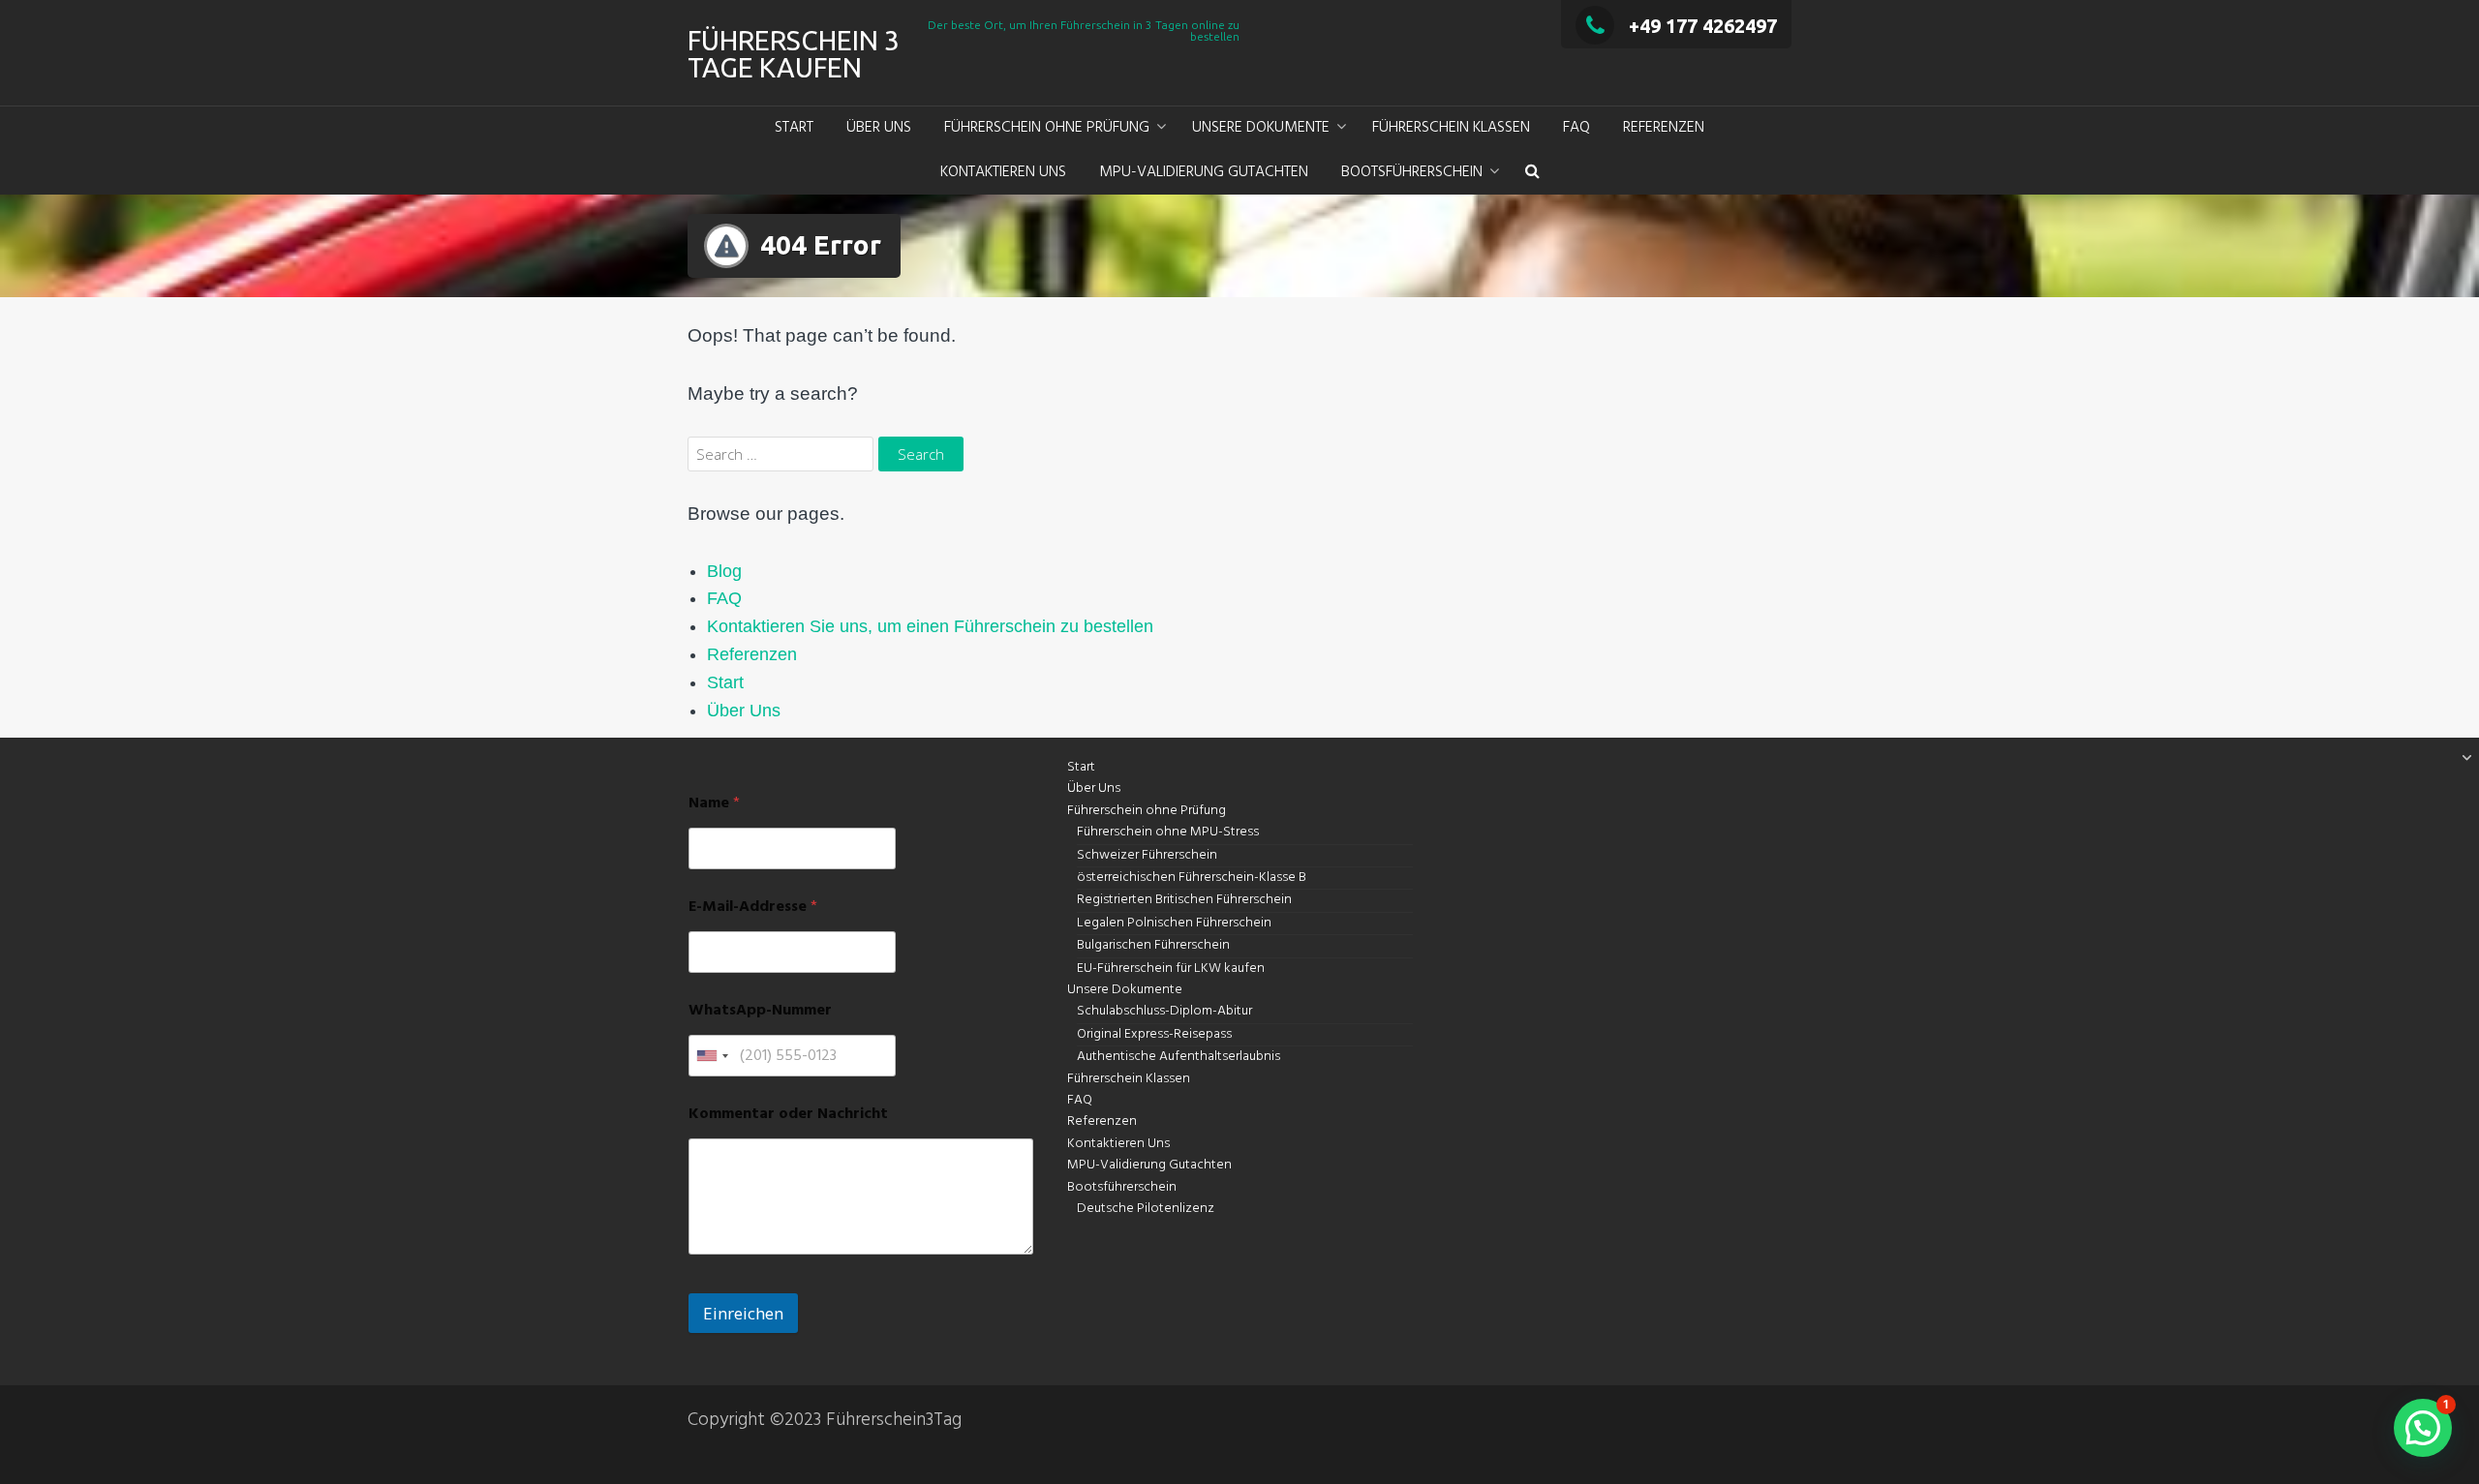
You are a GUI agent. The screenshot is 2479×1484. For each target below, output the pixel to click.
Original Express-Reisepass (1154, 1034)
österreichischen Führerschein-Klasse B (1192, 878)
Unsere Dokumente (1261, 128)
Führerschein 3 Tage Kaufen (794, 54)
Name (714, 804)
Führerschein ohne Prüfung (1047, 128)
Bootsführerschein (1412, 172)
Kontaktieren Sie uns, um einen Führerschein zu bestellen (930, 626)
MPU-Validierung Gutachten (1204, 172)
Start (794, 128)
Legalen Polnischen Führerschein (1174, 923)
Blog (724, 571)
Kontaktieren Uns (1003, 172)
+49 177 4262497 (1703, 26)
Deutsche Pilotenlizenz (1146, 1209)
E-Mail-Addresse (753, 908)
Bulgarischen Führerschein (1153, 945)
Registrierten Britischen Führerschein (1184, 900)
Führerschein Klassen (1451, 128)
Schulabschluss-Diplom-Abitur (1164, 1011)
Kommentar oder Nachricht (788, 1115)
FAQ (1576, 128)
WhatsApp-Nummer (760, 1011)
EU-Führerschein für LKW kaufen (1171, 969)
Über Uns (879, 128)
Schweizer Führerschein (1147, 855)
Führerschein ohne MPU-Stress (1168, 832)
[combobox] (712, 1056)
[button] (1532, 173)
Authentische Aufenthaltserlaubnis (1178, 1057)
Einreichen (743, 1313)
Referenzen (1664, 128)
